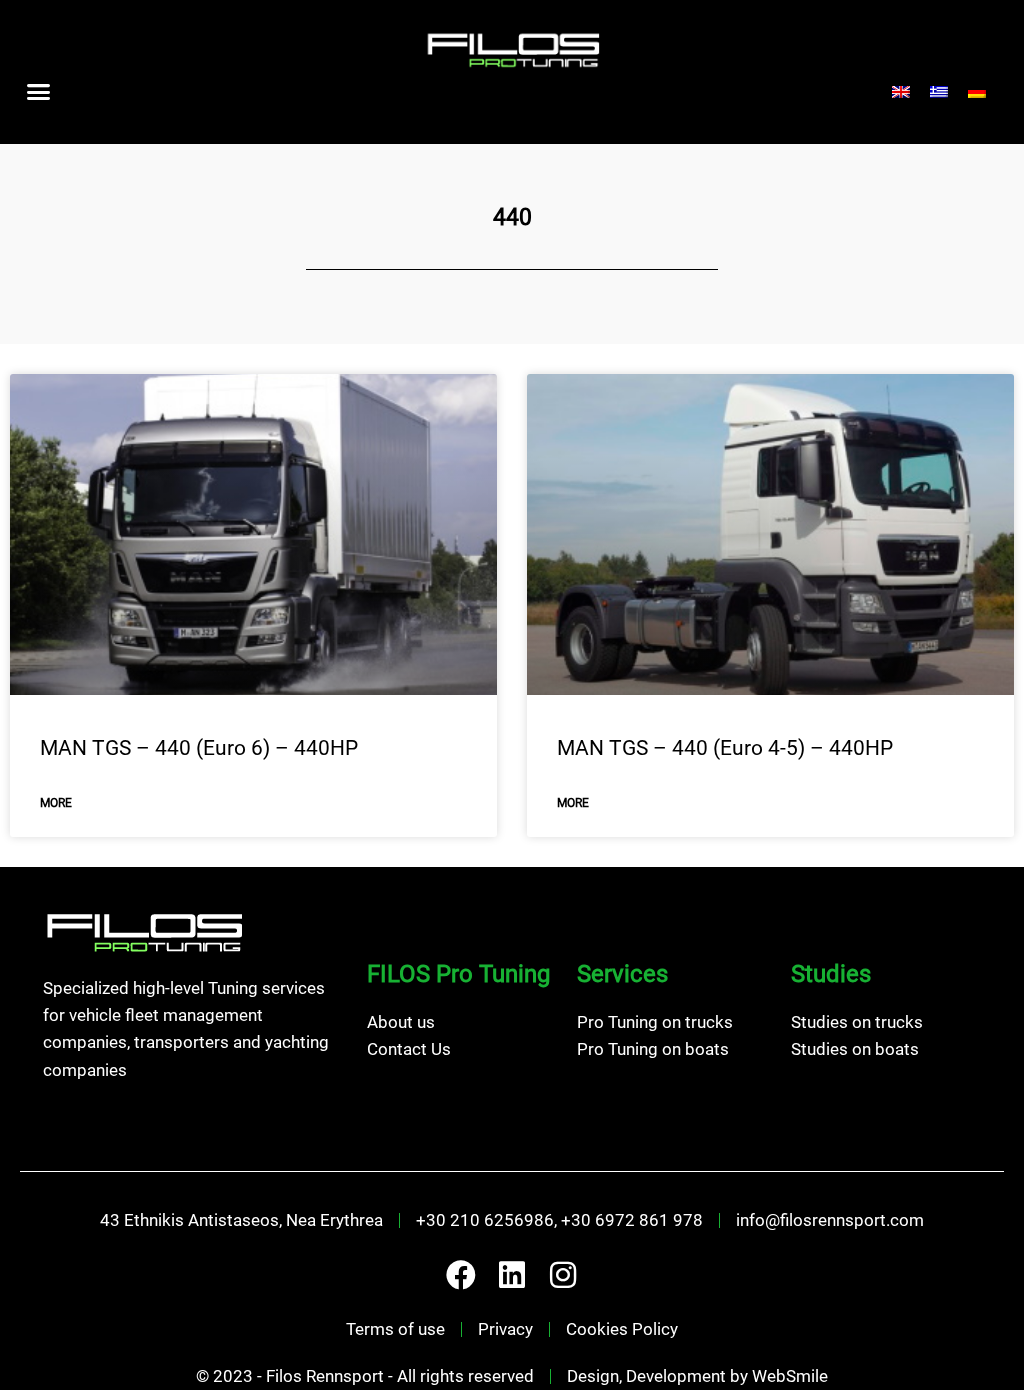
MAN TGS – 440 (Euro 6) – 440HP (199, 748)
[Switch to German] (977, 92)
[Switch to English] (901, 92)
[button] (39, 92)
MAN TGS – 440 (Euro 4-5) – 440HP (725, 748)
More (56, 803)
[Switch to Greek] (939, 92)
